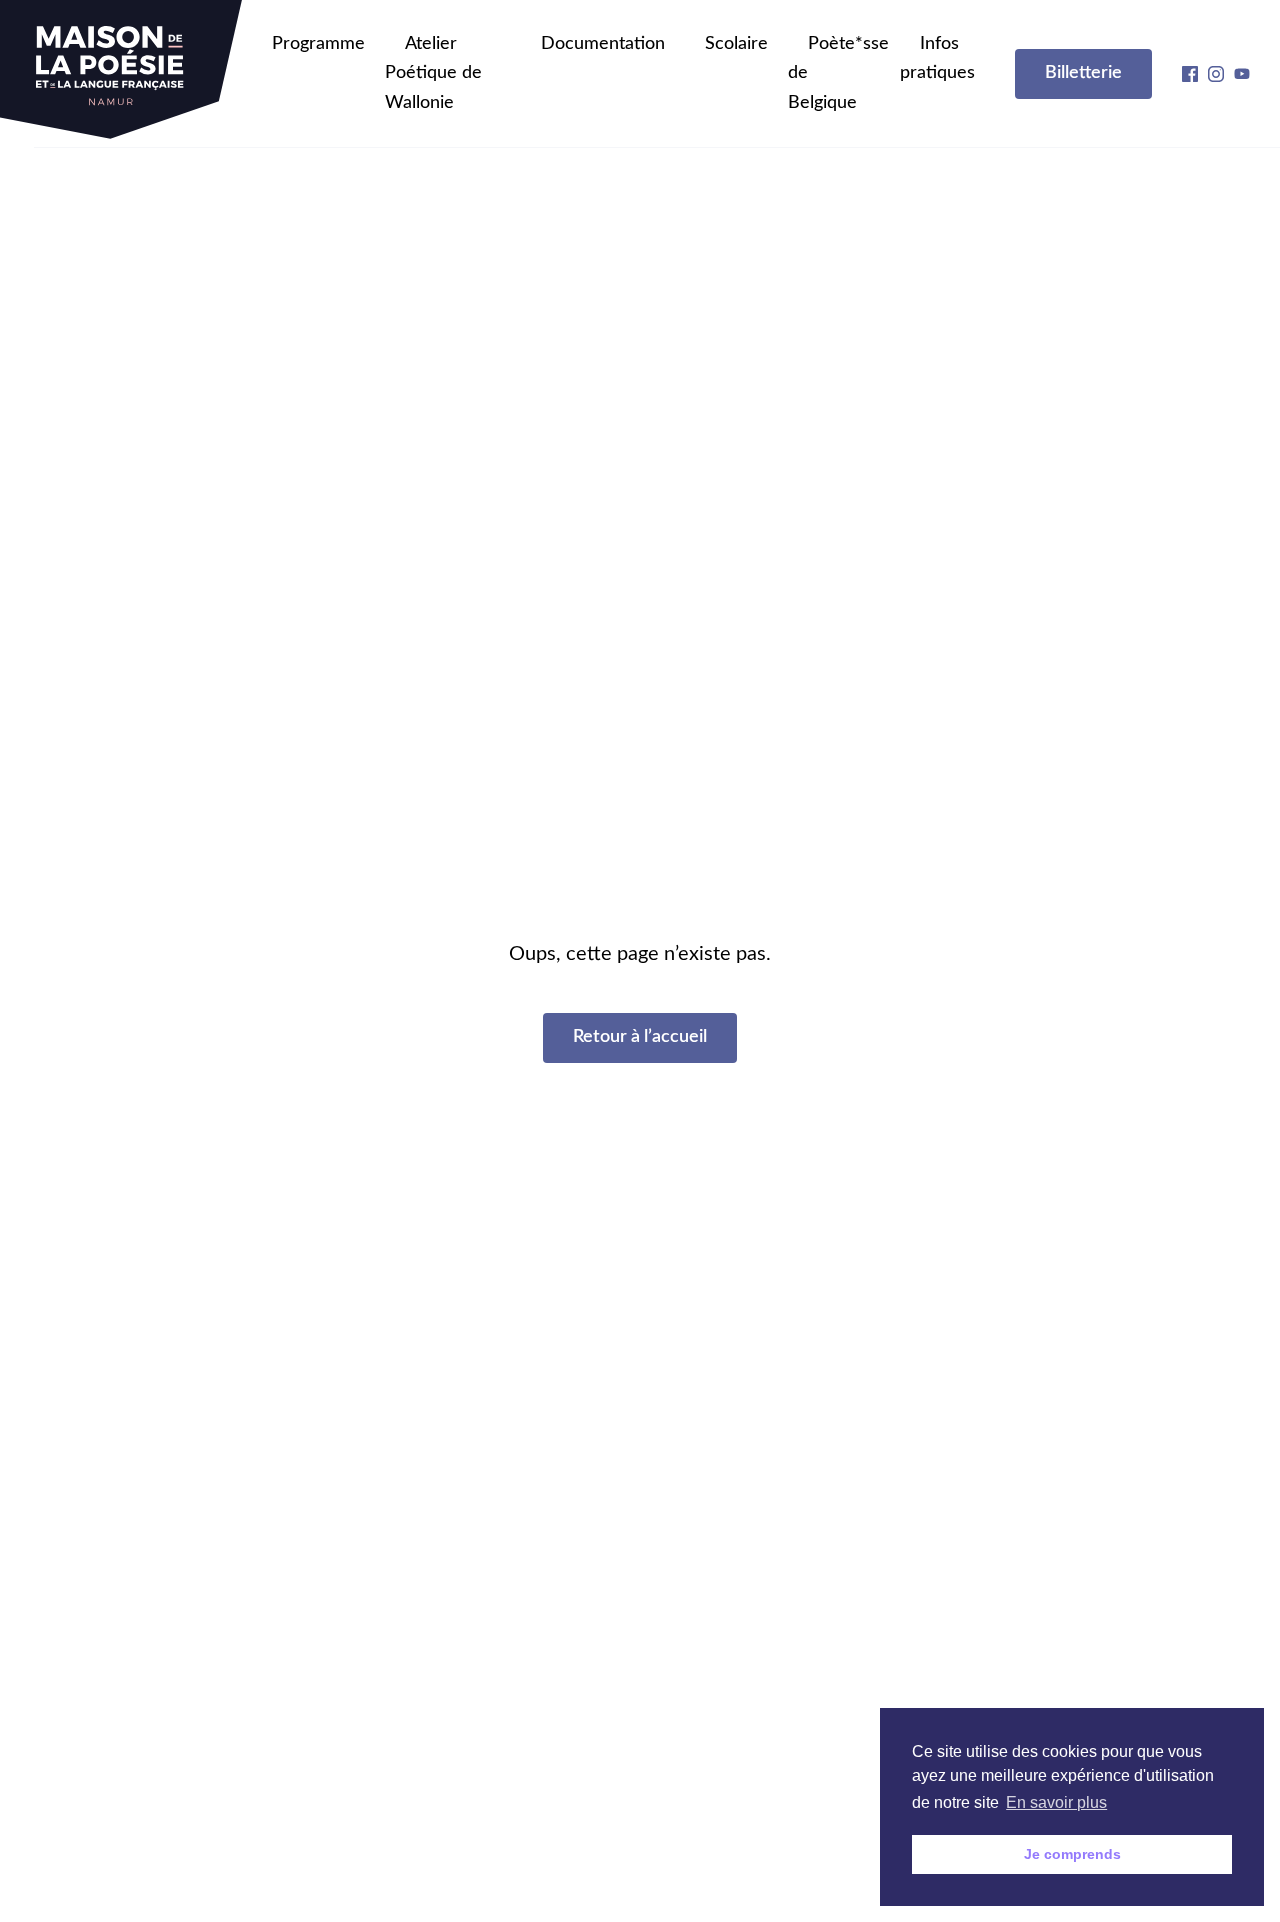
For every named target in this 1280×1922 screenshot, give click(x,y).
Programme (318, 44)
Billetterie (1083, 73)
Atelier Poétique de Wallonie (433, 73)
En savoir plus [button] (1056, 1802)
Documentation (603, 44)
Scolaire (736, 44)
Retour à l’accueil (640, 1037)
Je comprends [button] (1072, 1854)
